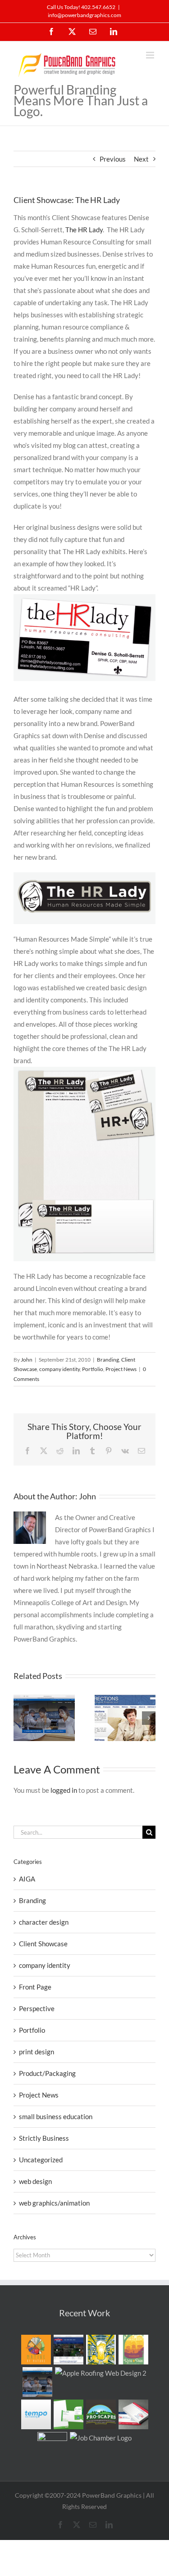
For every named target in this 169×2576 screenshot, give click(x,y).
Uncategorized (41, 2160)
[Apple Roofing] (101, 2373)
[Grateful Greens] (53, 2447)
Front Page (35, 1987)
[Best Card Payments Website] (38, 2382)
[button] (20, 1718)
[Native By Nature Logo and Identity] (36, 2350)
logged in (64, 1790)
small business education (56, 2116)
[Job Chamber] (101, 2438)
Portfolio (93, 1369)
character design (44, 1922)
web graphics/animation (54, 2203)
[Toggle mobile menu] (151, 55)
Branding (108, 1360)
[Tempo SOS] (36, 2414)
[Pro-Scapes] (101, 2414)
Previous (113, 159)
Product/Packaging (47, 2073)
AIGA (27, 1879)
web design (35, 2181)
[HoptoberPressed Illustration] (101, 2350)
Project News (121, 1369)
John (27, 1360)
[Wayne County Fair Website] (68, 2350)
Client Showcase (43, 1944)
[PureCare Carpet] (68, 2414)
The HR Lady (84, 230)
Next (141, 159)
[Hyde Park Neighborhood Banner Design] (133, 2350)
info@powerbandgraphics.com (84, 15)
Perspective (37, 2008)
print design (37, 2052)
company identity (59, 1369)
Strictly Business (44, 2138)
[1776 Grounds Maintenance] (133, 2414)
